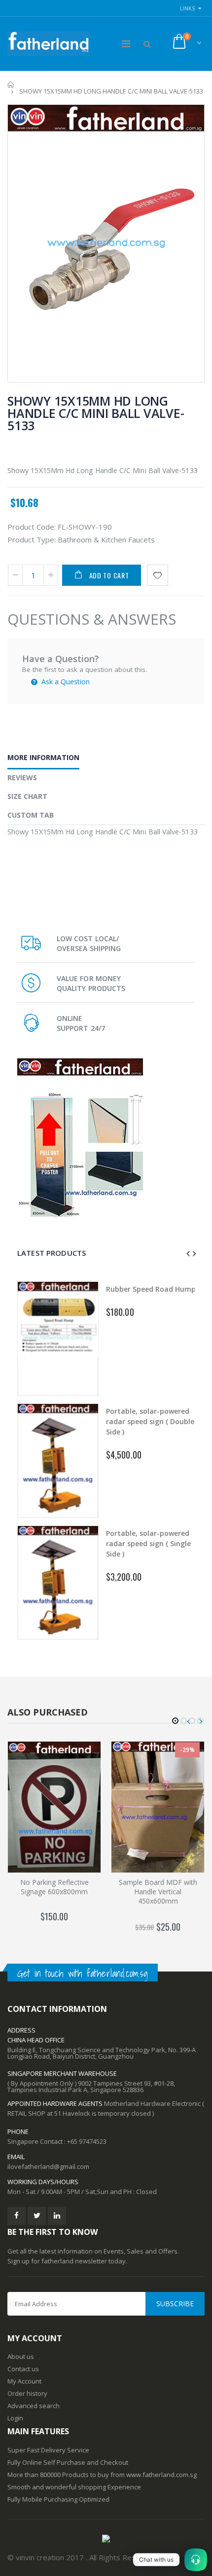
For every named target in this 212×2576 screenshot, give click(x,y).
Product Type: (32, 540)
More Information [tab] (43, 757)
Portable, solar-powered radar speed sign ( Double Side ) (150, 1421)
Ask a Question (65, 682)
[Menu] (126, 44)
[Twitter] (37, 2216)
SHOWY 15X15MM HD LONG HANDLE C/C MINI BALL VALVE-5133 (96, 413)
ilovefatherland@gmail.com (48, 2166)
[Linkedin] (57, 2216)
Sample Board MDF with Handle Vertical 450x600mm (158, 1892)
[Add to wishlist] (158, 575)
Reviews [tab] (22, 778)
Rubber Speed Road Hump (151, 1289)
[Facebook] (17, 2216)
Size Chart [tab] (27, 796)
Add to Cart (109, 575)
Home (11, 84)
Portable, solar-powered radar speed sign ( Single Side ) (148, 1543)
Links (187, 8)
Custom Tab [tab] (31, 815)
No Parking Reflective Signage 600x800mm (54, 1887)
